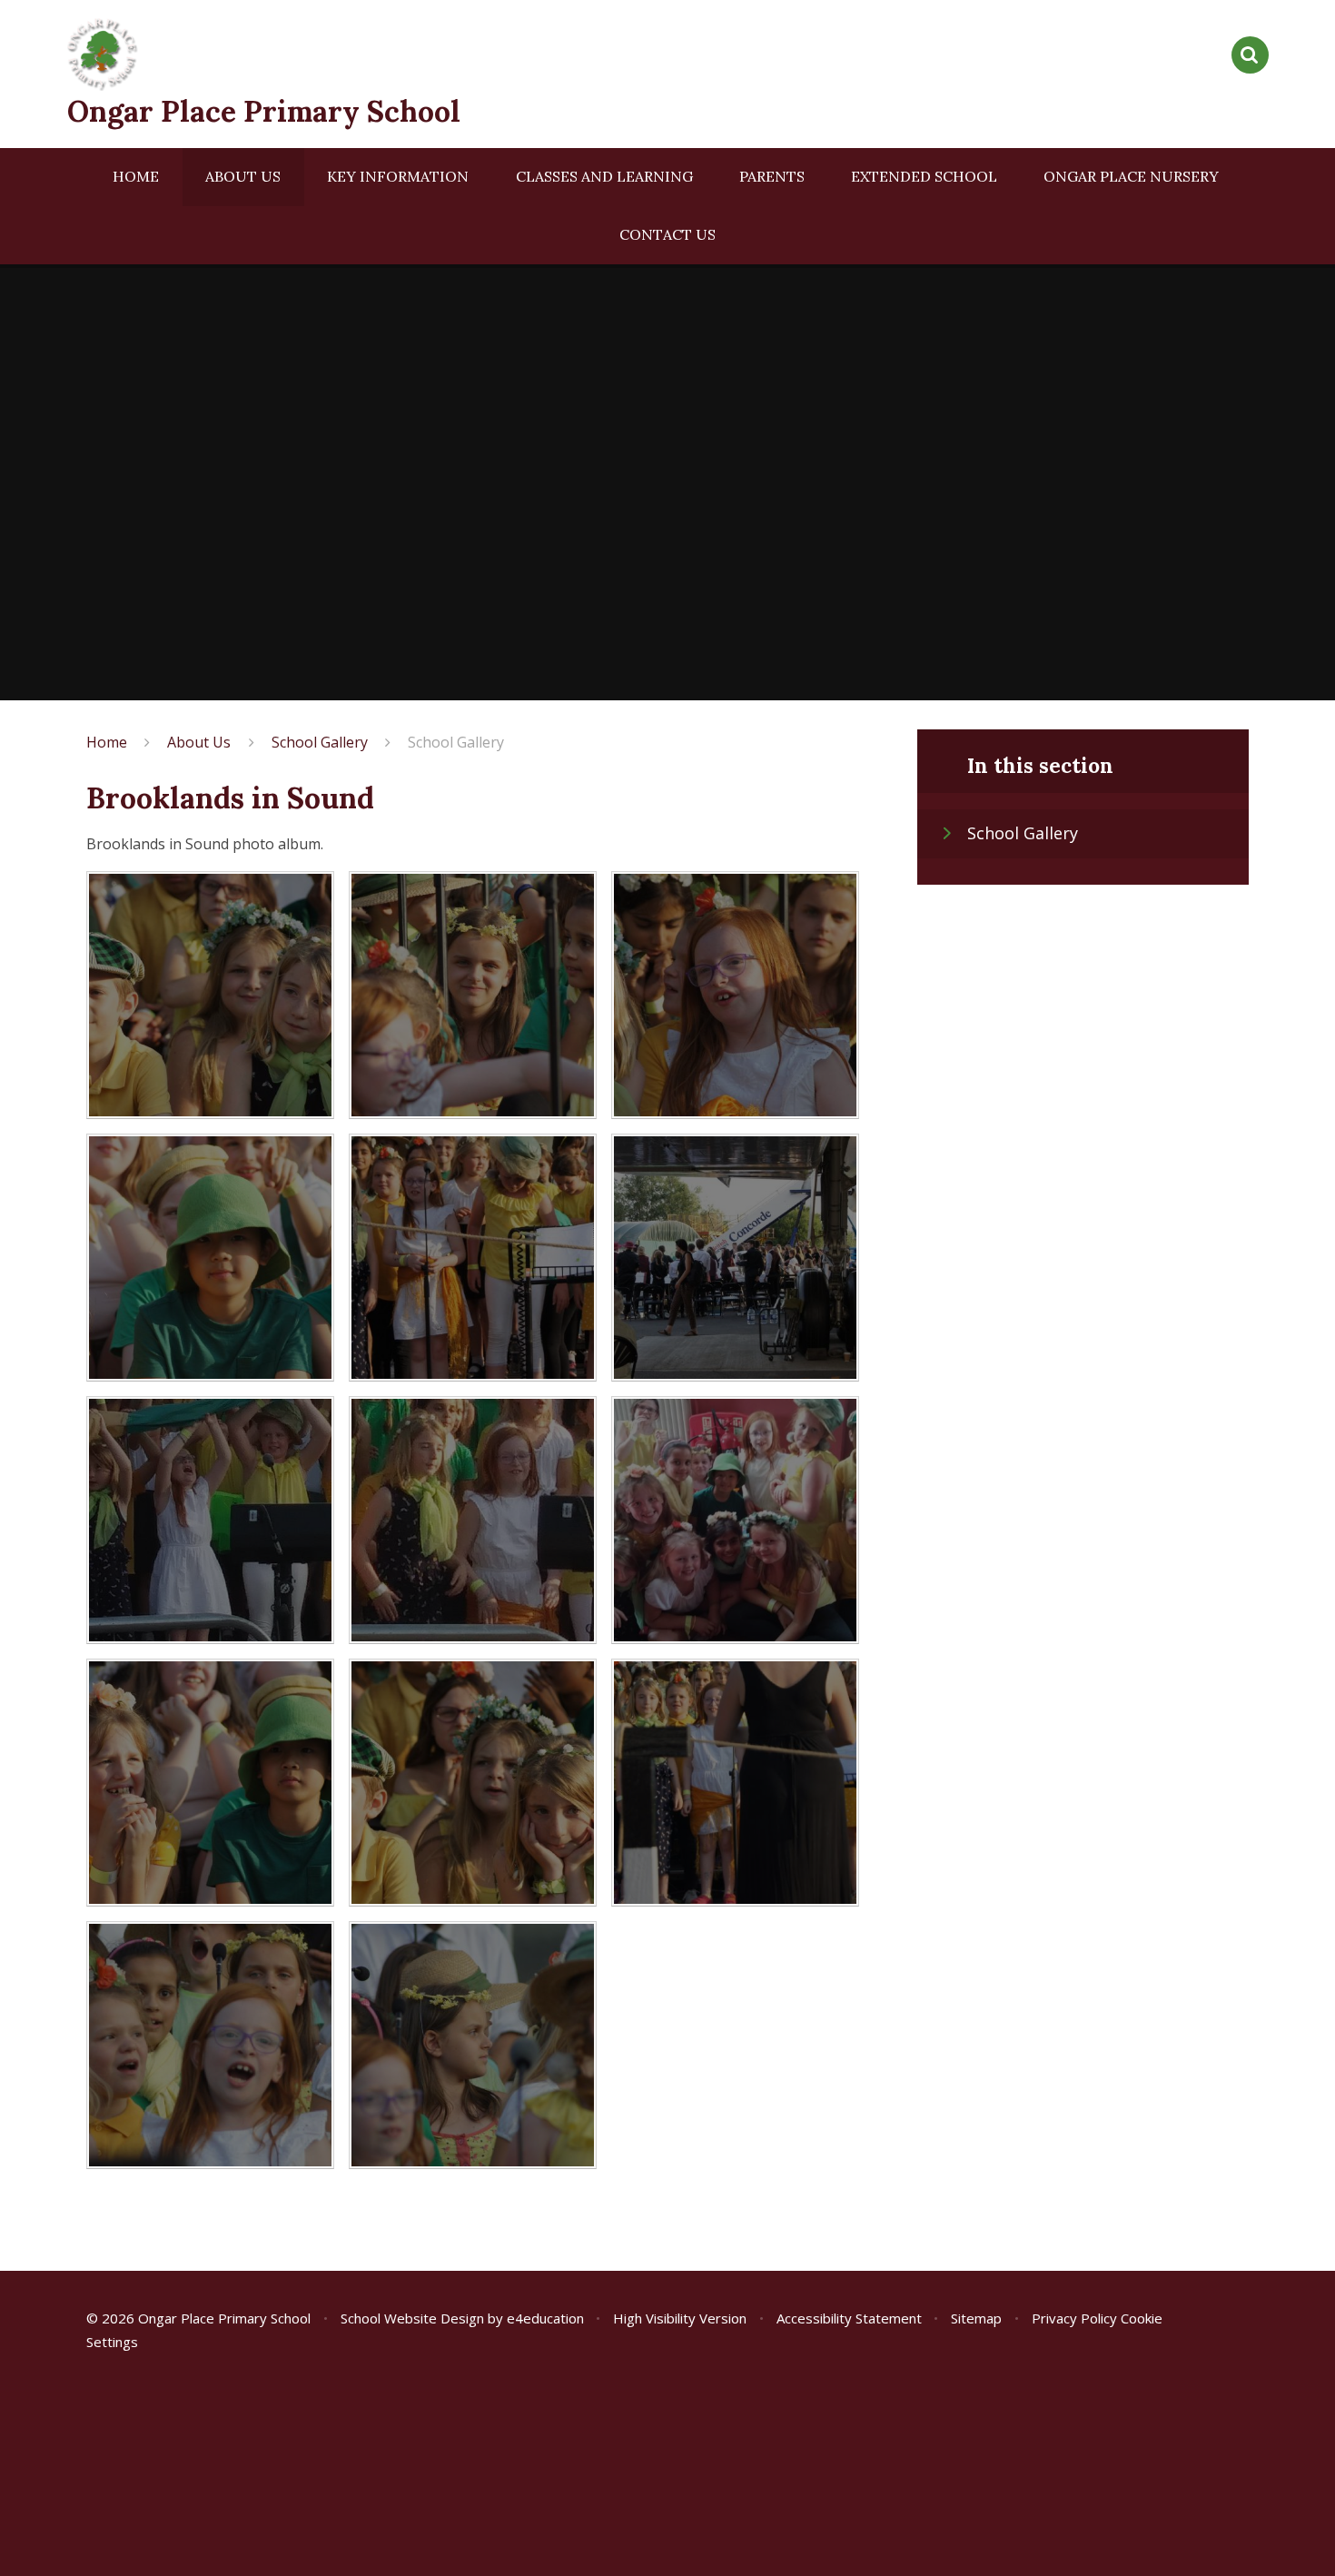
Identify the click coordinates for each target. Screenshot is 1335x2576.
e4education (545, 2318)
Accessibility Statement (849, 2318)
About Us (199, 742)
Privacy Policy (1074, 2318)
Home (107, 742)
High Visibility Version (680, 2318)
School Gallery (320, 742)
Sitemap (976, 2318)
